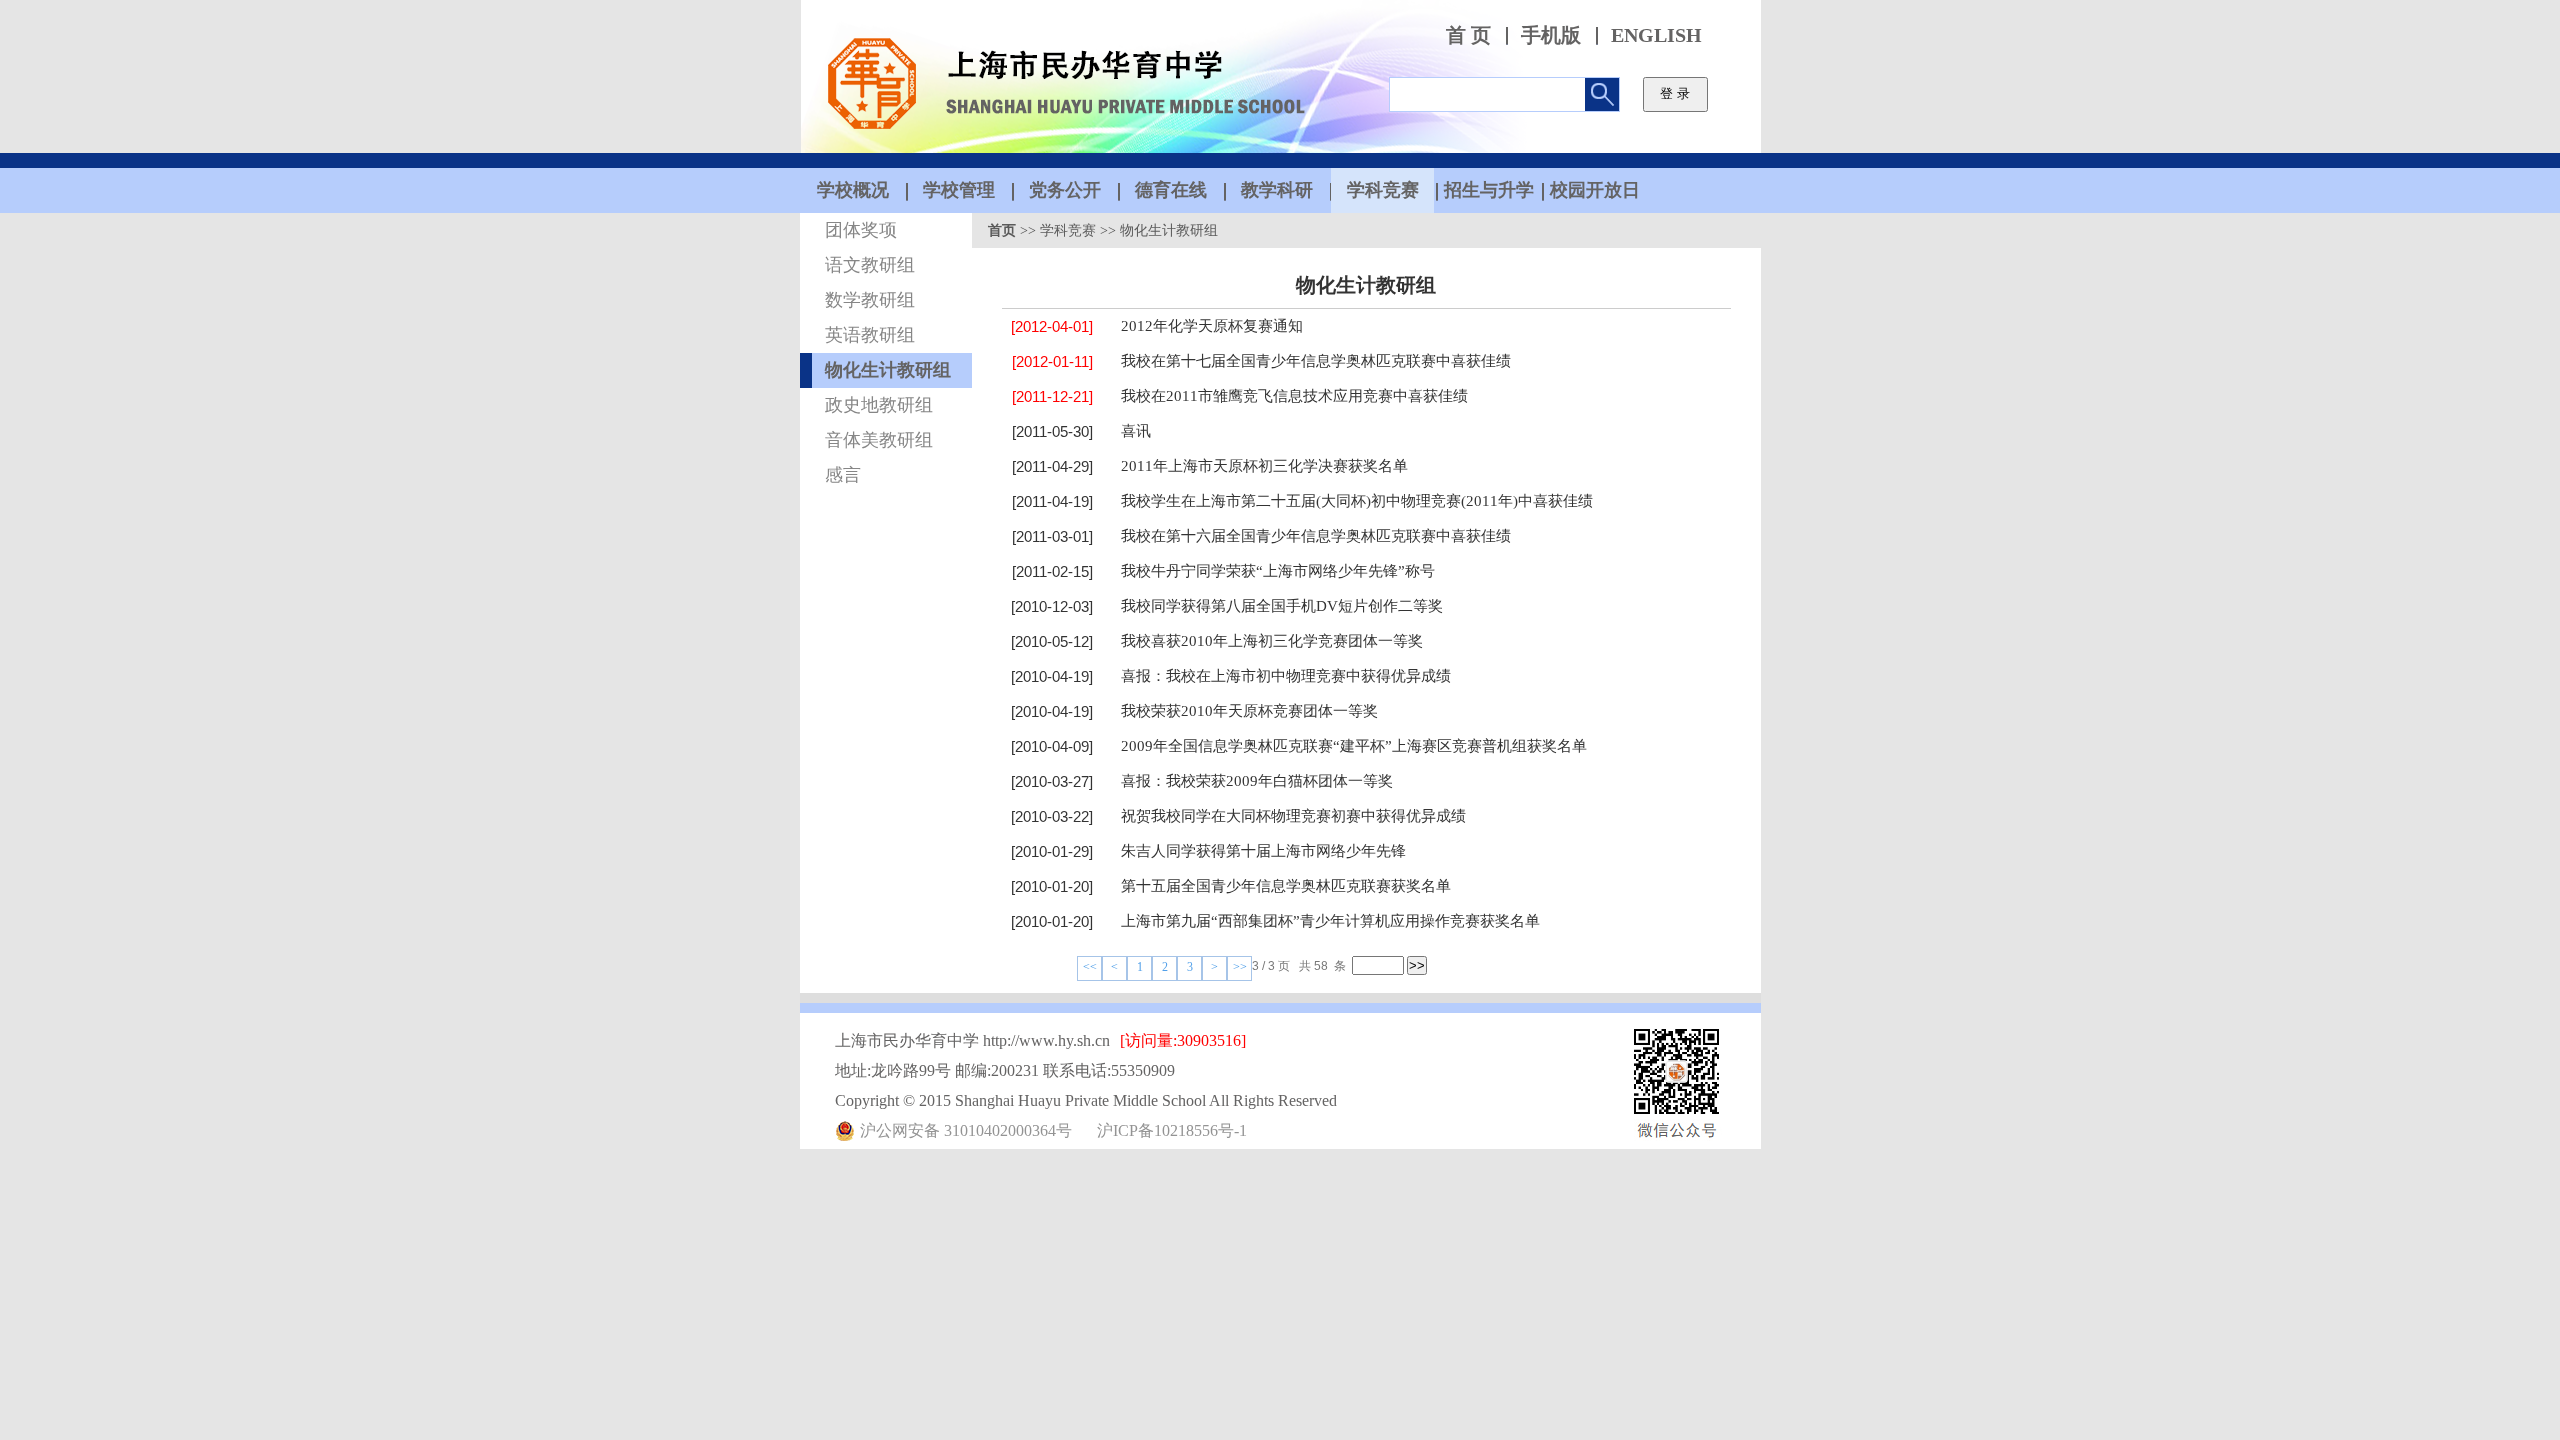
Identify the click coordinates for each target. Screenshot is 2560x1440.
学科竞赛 (1068, 230)
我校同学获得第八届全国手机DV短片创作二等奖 (1282, 606)
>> (1240, 967)
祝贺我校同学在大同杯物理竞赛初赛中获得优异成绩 (1293, 816)
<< (1090, 967)
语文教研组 (870, 265)
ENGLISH (1656, 35)
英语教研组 (870, 335)
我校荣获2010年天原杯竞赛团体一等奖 (1249, 711)
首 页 (1468, 35)
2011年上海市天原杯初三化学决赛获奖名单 (1264, 466)
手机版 (1551, 35)
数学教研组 (870, 300)
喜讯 (1136, 431)
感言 (843, 475)
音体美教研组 (879, 440)
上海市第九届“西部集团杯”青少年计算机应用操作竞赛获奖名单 (1330, 921)
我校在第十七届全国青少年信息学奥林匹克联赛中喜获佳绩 (1316, 361)
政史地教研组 (879, 405)
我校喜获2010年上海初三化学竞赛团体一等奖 (1272, 641)
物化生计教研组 (888, 370)
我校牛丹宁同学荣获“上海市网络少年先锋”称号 (1278, 571)
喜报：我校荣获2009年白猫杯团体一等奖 (1257, 781)
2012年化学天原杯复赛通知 (1212, 326)
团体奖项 (861, 230)
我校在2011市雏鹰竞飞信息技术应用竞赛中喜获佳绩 (1294, 396)
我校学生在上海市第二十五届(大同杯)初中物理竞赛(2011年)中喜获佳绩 (1357, 501)
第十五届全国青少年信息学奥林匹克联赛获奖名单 (1286, 886)
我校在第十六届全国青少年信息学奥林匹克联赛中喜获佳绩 (1316, 536)
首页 (1002, 230)
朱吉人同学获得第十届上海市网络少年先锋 (1263, 851)
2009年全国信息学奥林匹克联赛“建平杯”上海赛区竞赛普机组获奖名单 (1354, 746)
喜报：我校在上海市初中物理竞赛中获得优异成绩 (1286, 676)
